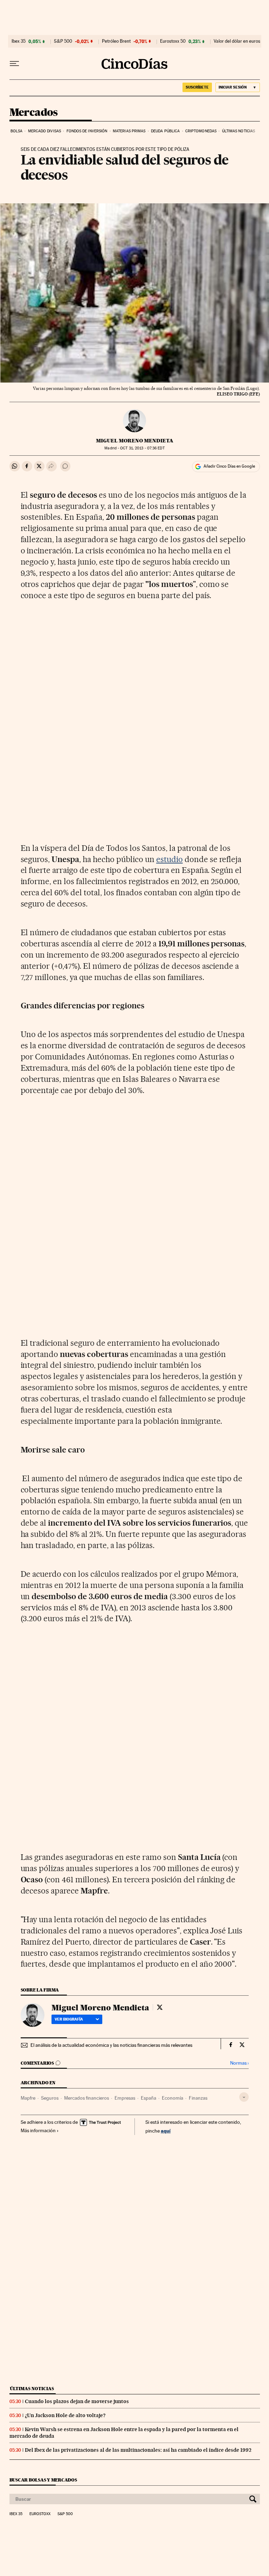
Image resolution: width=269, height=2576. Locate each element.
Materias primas (129, 131)
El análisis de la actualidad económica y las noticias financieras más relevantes (111, 2045)
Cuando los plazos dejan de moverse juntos (77, 2401)
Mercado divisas (45, 131)
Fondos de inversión (87, 131)
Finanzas (198, 2098)
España (149, 2098)
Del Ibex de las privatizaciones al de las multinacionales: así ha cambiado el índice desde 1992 (138, 2450)
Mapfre (28, 2098)
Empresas (125, 2098)
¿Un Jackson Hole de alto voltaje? (65, 2415)
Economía (173, 2098)
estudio (170, 859)
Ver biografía (69, 2019)
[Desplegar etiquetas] (244, 2097)
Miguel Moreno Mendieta (135, 441)
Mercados (34, 113)
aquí (166, 2131)
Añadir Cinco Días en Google (229, 466)
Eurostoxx (40, 2514)
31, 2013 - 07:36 (142, 448)
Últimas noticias (239, 131)
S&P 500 (63, 41)
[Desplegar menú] (14, 64)
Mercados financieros (87, 2098)
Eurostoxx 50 (173, 41)
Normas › (239, 2063)
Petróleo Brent (116, 41)
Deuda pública (165, 131)
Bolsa (17, 131)
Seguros (50, 2098)
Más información (38, 2130)
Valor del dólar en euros (237, 41)
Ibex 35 (19, 41)
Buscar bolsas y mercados (43, 2480)
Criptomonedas (201, 131)
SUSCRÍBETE (197, 87)
